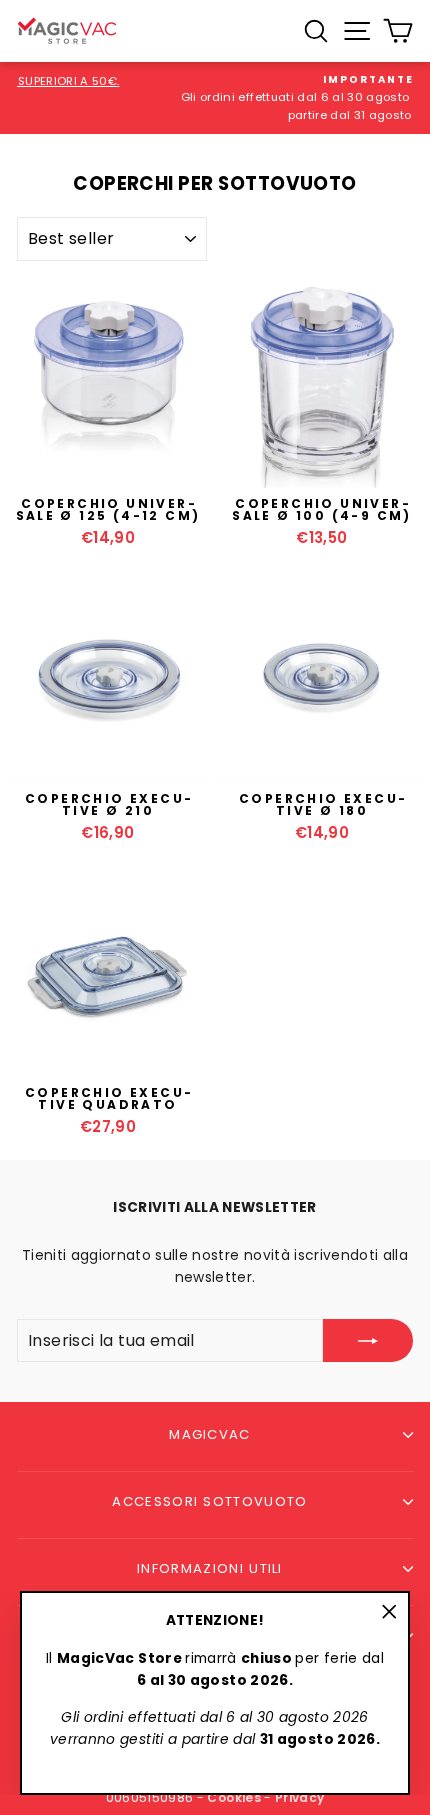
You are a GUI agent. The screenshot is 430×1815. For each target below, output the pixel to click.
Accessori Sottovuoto (209, 1501)
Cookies (233, 1797)
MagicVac (210, 1434)
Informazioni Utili (210, 1568)
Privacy (299, 1797)
